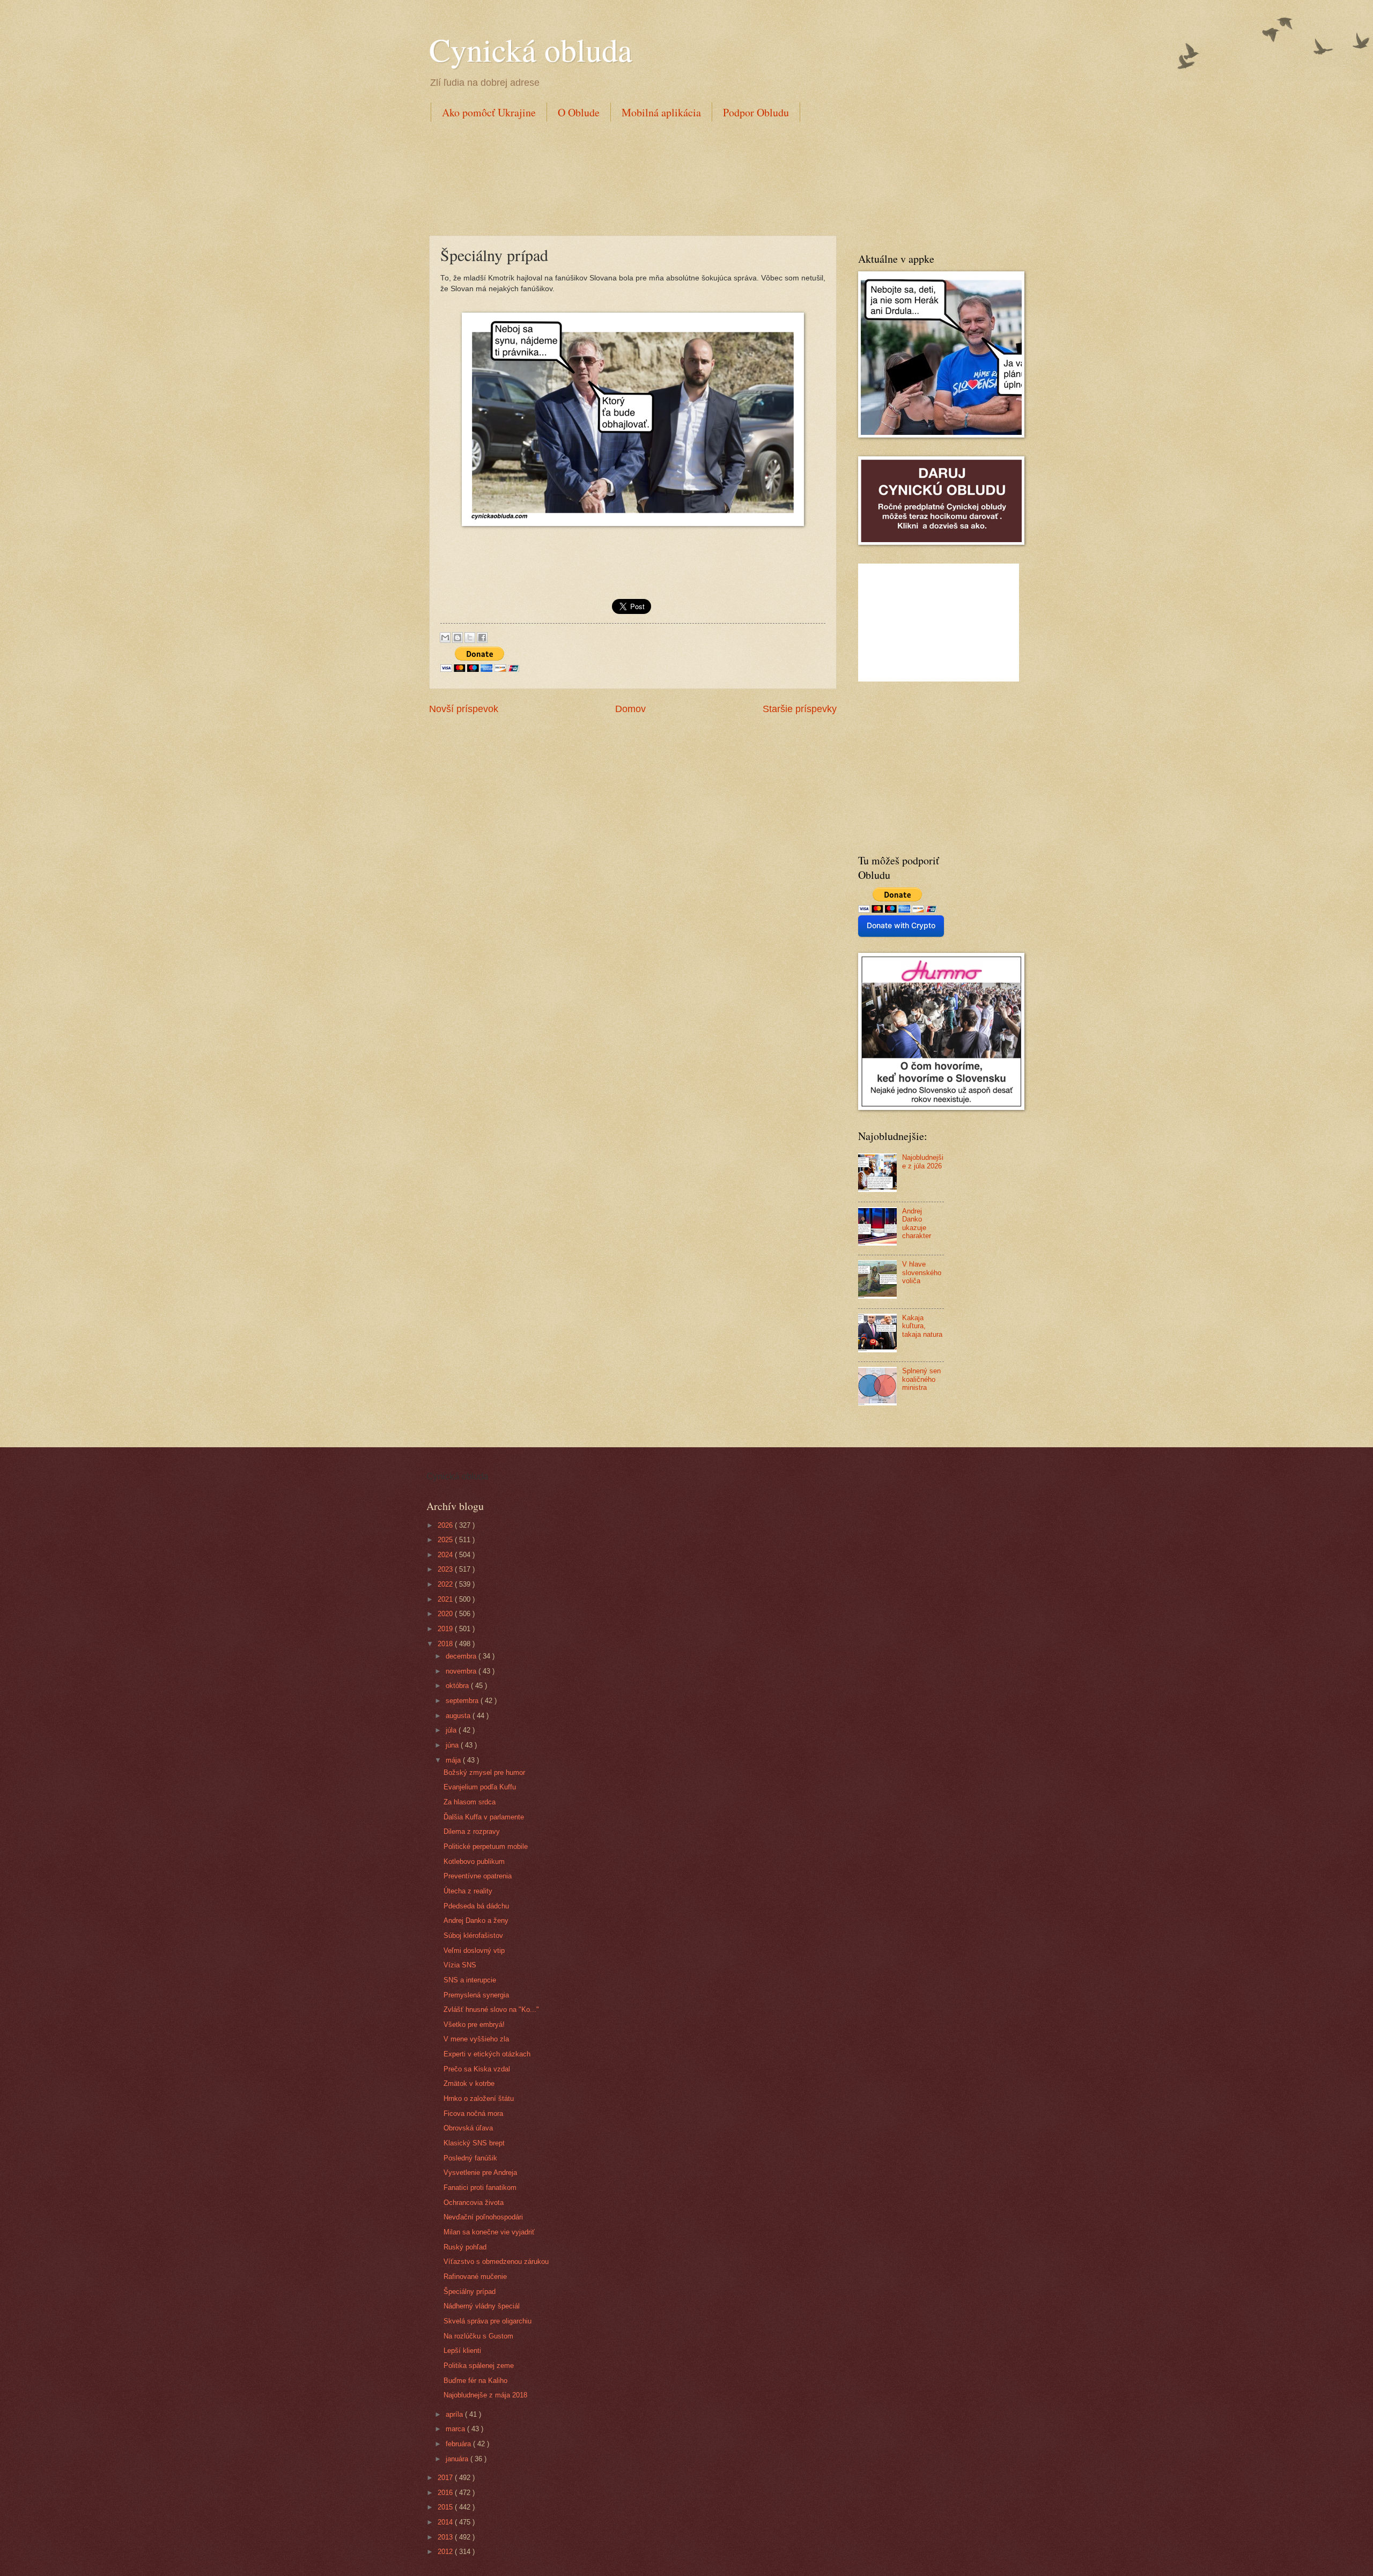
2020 (446, 1614)
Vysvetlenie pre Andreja (480, 2172)
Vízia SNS (460, 1965)
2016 (446, 2493)
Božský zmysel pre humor (484, 1772)
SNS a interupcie (470, 1980)
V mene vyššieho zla (476, 2039)
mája (454, 1760)
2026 (446, 1525)
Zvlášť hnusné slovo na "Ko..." (491, 2009)
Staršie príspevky (800, 709)
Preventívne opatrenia (478, 1876)
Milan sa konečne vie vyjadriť (489, 2232)
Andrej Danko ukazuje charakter (917, 1223)
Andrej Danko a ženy (476, 1920)
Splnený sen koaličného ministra (921, 1379)
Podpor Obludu (756, 112)
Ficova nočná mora (473, 2114)
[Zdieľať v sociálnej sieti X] (470, 638)
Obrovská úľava (468, 2128)
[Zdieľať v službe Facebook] (482, 638)
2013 (446, 2537)
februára (459, 2444)
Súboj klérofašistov (473, 1935)
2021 (446, 1599)
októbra (458, 1686)
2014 (446, 2522)
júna (453, 1745)
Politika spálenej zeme (479, 2366)
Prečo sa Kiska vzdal (477, 2069)
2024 (446, 1555)
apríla (455, 2414)
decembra (462, 1656)
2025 (446, 1540)
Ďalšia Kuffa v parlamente (484, 1817)
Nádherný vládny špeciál (482, 2306)
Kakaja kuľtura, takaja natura (922, 1326)
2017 (446, 2478)
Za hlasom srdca (470, 1802)
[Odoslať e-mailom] (445, 638)
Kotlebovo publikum (474, 1861)
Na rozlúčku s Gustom (478, 2336)
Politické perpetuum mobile (486, 1846)
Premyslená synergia (476, 1995)
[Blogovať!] (457, 638)
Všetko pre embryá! (474, 2024)
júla (452, 1730)
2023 (446, 1569)
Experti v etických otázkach (487, 2054)
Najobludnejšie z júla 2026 (923, 1161)
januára (458, 2459)
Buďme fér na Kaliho (475, 2381)
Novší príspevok (464, 709)
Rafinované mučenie (475, 2277)
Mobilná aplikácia (661, 112)
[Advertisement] (624, 176)
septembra (463, 1701)
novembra (462, 1671)
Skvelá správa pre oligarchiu (488, 2321)
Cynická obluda (531, 49)
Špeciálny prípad (470, 2292)
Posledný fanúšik (470, 2158)
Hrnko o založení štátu (479, 2098)
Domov (630, 709)
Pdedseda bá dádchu (476, 1906)
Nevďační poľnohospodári (483, 2217)
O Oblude (579, 112)
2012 (446, 2552)
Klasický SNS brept (474, 2143)
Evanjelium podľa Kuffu (480, 1787)
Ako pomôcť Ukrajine (489, 112)
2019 (446, 1629)
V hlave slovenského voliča (922, 1272)
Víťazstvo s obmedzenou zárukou (496, 2262)
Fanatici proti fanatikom (480, 2188)
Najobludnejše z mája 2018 (485, 2395)
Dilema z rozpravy (472, 1831)
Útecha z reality (468, 1891)
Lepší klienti (462, 2351)
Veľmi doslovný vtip (474, 1950)
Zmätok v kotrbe (469, 2083)
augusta (459, 1716)
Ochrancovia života (474, 2203)
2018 (446, 1644)
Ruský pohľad (465, 2247)
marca (456, 2429)
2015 (446, 2507)
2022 (446, 1584)
